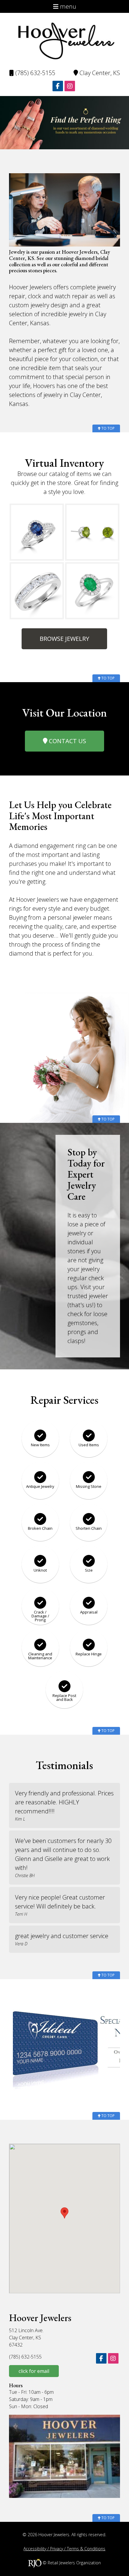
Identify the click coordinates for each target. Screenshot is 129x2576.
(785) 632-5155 (34, 73)
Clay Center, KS (99, 73)
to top (108, 428)
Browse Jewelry (64, 639)
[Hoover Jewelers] (64, 40)
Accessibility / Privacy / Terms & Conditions (64, 2549)
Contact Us (67, 741)
